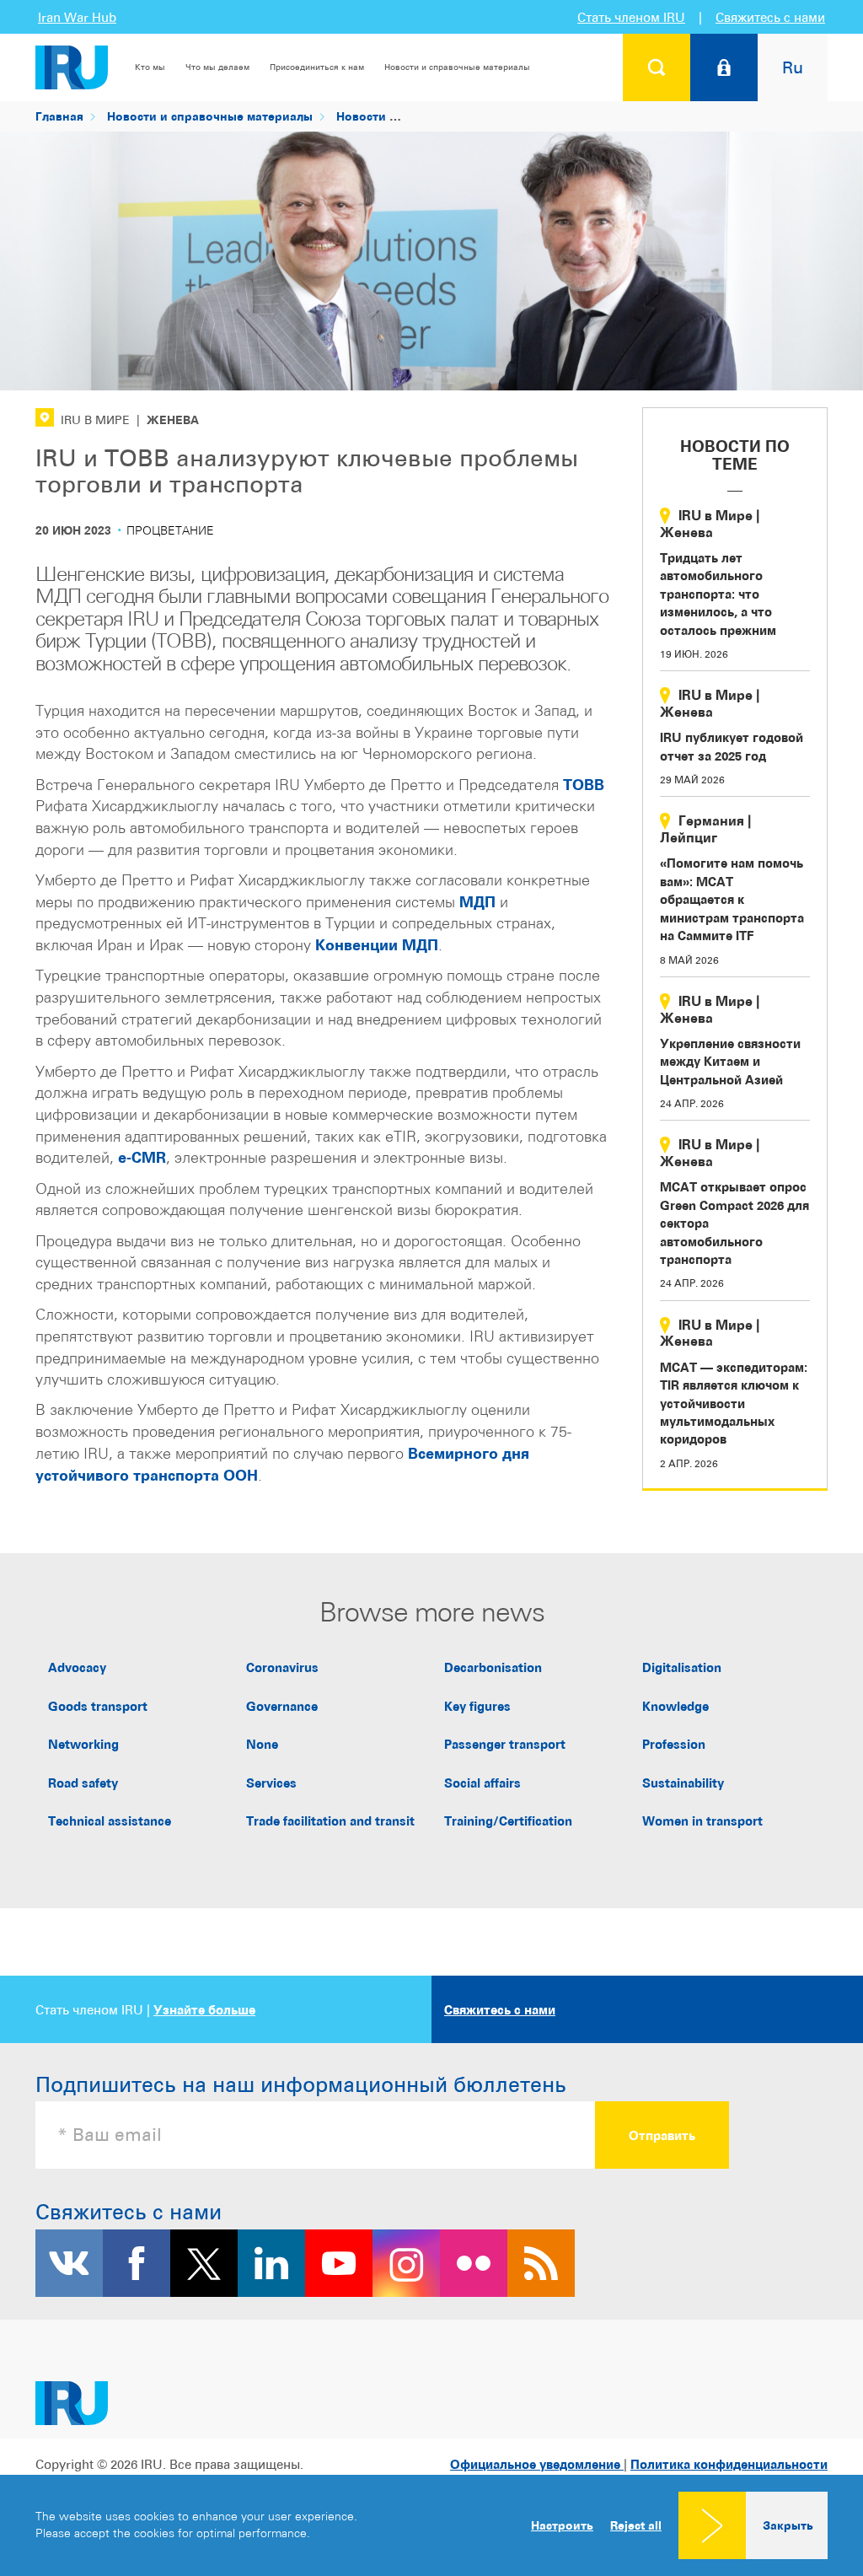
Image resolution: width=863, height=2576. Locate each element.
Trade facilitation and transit (330, 1821)
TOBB (584, 785)
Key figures (477, 1706)
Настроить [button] (562, 2525)
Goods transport (98, 1706)
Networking (83, 1744)
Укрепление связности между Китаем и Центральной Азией (730, 1062)
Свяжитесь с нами (770, 17)
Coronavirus (282, 1667)
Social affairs (482, 1783)
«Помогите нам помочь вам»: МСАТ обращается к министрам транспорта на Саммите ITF (732, 899)
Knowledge (675, 1706)
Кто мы (150, 67)
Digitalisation (682, 1667)
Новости (361, 116)
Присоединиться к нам (317, 67)
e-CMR (142, 1157)
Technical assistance (110, 1821)
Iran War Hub (77, 17)
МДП (477, 902)
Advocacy (77, 1667)
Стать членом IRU (631, 17)
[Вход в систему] (724, 67)
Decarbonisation (493, 1667)
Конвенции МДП (377, 945)
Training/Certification (508, 1821)
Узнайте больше (204, 2010)
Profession (674, 1744)
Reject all (636, 2525)
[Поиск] (657, 67)
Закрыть (788, 2525)
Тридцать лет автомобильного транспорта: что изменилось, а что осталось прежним (718, 594)
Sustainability (683, 1783)
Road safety (83, 1783)
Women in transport (702, 1821)
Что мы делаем (217, 67)
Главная (59, 116)
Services (271, 1783)
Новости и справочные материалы (457, 67)
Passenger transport (505, 1744)
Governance (282, 1706)
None (262, 1744)
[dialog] (431, 2525)
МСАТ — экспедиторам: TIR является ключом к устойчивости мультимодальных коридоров (734, 1404)
